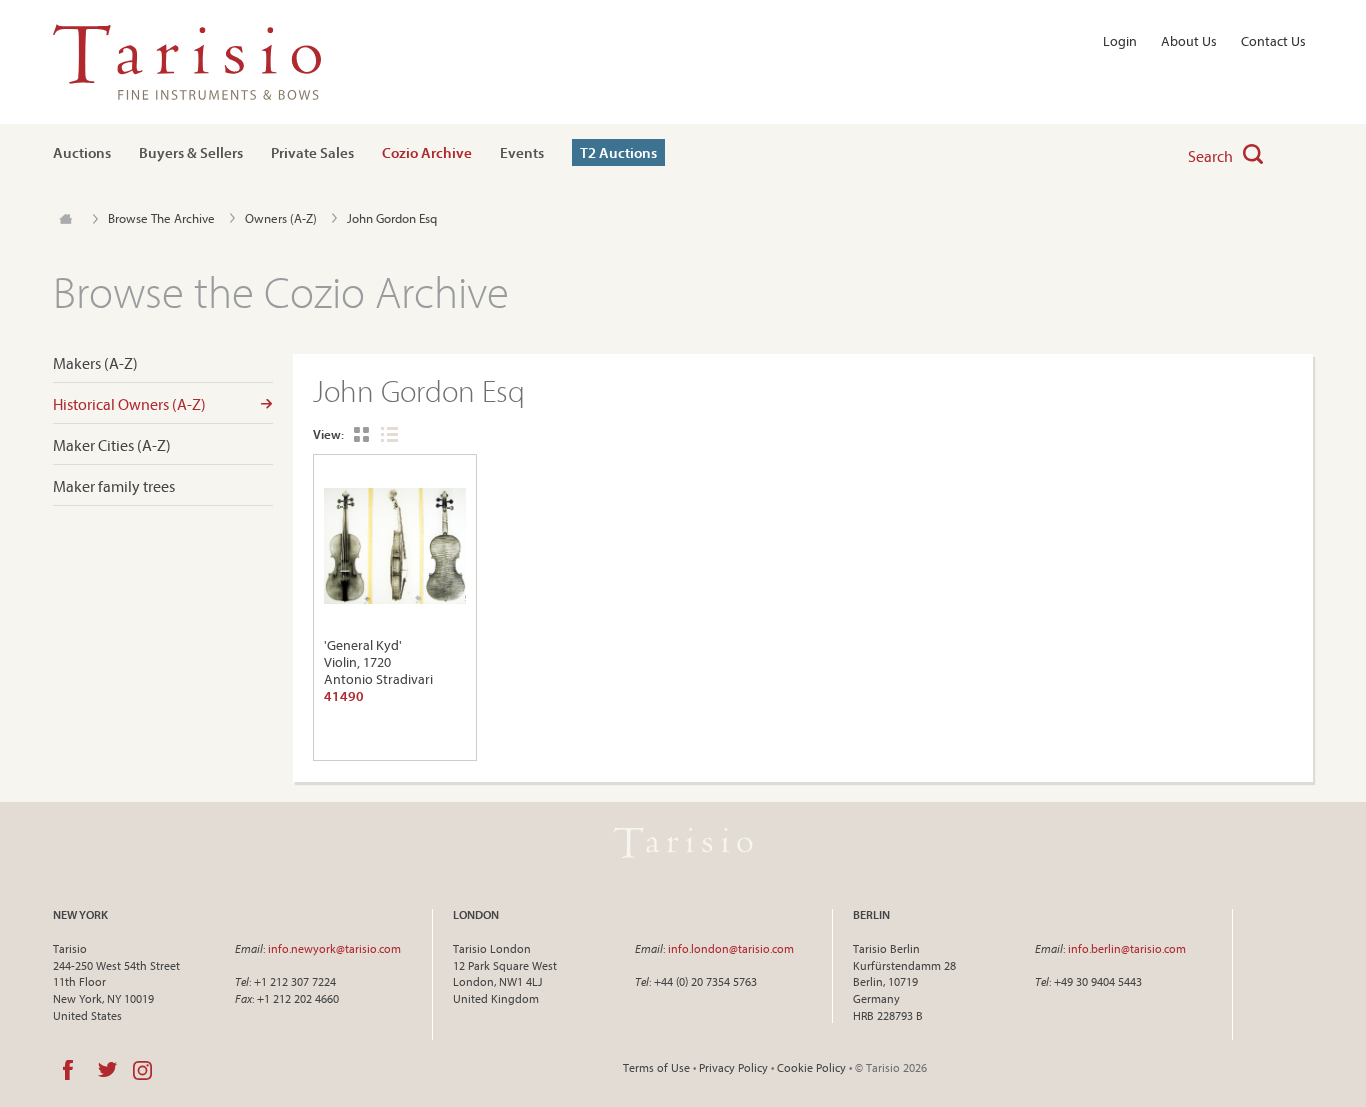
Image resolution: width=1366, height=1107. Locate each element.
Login (1120, 41)
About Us (1189, 41)
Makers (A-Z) (95, 363)
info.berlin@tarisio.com (1127, 948)
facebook (68, 1070)
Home (65, 219)
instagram (142, 1070)
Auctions (82, 152)
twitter (107, 1070)
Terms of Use (656, 1067)
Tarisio (683, 843)
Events (522, 152)
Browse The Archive (161, 218)
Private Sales (312, 152)
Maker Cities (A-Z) (112, 445)
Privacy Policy (733, 1067)
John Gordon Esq (392, 218)
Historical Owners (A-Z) (129, 404)
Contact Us (1273, 41)
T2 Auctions (618, 152)
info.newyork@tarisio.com (334, 948)
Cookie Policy (811, 1067)
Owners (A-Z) (281, 218)
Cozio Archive (427, 152)
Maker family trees (114, 486)
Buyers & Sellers (191, 152)
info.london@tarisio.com (731, 948)
